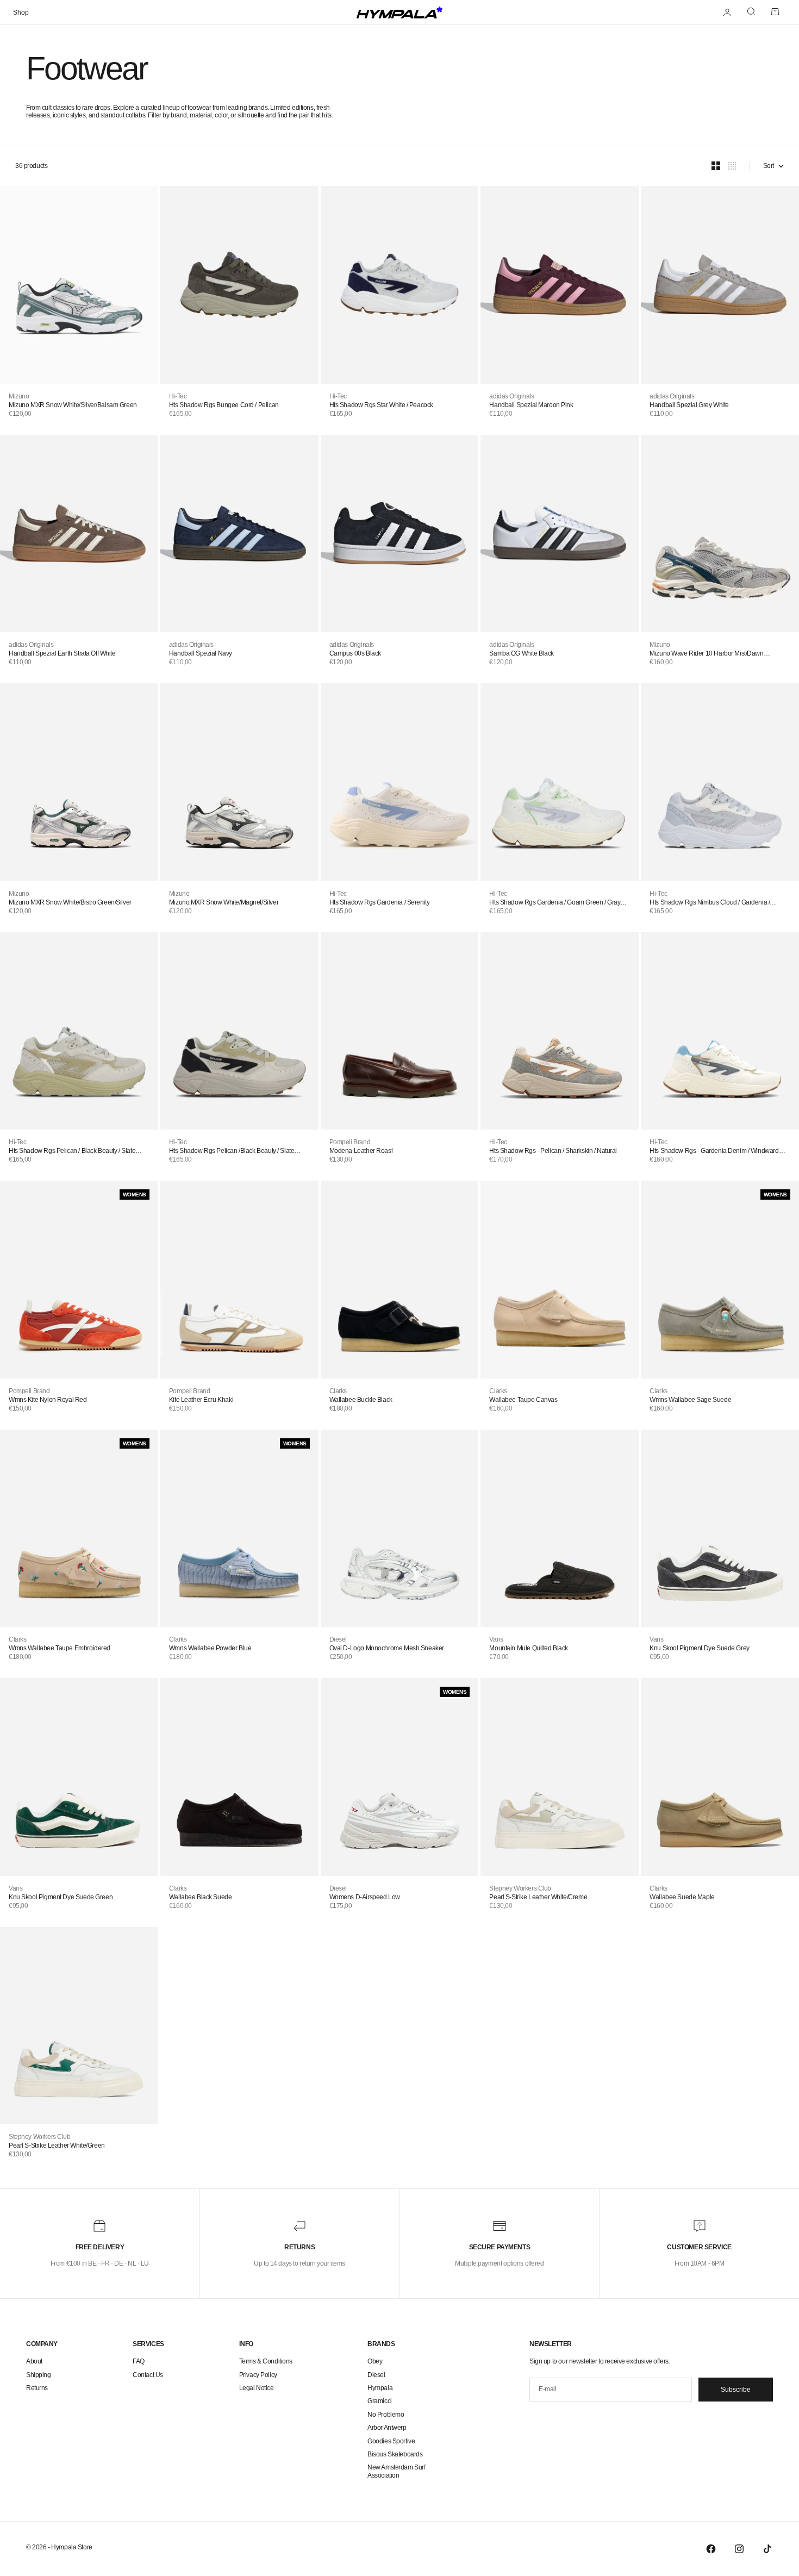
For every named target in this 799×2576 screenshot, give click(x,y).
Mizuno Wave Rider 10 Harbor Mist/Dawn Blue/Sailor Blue (706, 653)
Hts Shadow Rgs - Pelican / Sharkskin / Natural (553, 1151)
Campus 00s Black (355, 653)
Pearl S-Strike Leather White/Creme (538, 1897)
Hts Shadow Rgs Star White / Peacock (381, 405)
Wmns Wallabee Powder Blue (210, 1648)
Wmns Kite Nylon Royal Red (48, 1400)
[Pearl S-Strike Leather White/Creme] (560, 1777)
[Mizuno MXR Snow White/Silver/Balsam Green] (79, 285)
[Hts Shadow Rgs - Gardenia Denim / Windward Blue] (720, 1031)
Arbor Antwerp (387, 2428)
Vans (496, 1639)
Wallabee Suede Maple (682, 1897)
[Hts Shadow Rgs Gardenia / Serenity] (400, 782)
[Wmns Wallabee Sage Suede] (720, 1279)
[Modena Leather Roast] (400, 1031)
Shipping (39, 2375)
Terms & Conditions (266, 2361)
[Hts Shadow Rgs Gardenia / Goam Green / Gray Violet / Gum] (560, 782)
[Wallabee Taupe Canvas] (560, 1279)
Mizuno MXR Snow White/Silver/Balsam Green (73, 405)
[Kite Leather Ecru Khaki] (239, 1279)
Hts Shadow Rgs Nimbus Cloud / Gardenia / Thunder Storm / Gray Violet (710, 902)
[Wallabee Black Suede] (239, 1777)
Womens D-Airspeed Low (365, 1897)
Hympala (380, 2388)
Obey (375, 2361)
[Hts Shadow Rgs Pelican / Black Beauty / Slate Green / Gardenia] (79, 1031)
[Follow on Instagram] (739, 2549)
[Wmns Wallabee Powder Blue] (239, 1528)
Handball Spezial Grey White (689, 405)
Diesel (338, 1639)
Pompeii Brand (350, 1142)
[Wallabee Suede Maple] (720, 1777)
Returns (37, 2388)
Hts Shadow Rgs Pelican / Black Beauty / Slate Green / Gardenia (72, 1151)
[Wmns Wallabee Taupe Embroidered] (79, 1528)
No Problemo (386, 2415)
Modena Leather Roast (361, 1151)
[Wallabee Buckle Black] (400, 1279)
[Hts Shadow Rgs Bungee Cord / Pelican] (239, 285)
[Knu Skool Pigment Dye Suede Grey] (720, 1528)
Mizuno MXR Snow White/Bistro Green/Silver (70, 902)
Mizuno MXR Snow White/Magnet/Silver (224, 902)
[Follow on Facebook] (711, 2549)
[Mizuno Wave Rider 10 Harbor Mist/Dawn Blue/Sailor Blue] (720, 534)
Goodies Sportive (391, 2441)
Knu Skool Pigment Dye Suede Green (61, 1897)
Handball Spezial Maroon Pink (531, 405)
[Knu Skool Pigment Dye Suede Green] (79, 1777)
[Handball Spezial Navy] (239, 534)
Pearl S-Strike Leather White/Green (57, 2145)
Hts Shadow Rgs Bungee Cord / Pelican (224, 405)
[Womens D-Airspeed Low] (400, 1777)
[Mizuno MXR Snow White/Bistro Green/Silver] (79, 782)
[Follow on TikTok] (767, 2549)
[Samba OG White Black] (560, 534)
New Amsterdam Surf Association (396, 2471)
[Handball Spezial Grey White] (720, 285)
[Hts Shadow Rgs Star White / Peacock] (400, 285)
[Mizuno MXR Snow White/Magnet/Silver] (239, 782)
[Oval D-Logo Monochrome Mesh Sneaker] (400, 1528)
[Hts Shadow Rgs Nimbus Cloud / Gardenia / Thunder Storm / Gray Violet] (720, 782)
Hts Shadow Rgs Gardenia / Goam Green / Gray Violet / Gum (555, 902)
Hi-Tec (178, 396)
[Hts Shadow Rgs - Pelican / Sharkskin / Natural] (560, 1031)
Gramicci (380, 2401)
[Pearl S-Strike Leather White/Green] (79, 2026)
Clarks (338, 1391)
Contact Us (148, 2375)
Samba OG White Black (522, 653)
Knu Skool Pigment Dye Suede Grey (700, 1648)
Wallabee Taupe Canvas (523, 1400)
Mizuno (19, 396)
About (34, 2361)
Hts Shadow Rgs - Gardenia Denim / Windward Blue (714, 1151)
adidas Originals (511, 396)
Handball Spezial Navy (201, 653)
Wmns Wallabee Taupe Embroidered (60, 1648)
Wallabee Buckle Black (361, 1400)
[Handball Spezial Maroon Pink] (560, 285)
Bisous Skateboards (395, 2454)
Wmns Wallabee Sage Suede (690, 1400)
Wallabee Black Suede (201, 1897)
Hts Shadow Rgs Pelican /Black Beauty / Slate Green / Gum (232, 1151)
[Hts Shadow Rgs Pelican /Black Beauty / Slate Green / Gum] (239, 1031)
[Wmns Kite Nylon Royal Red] (79, 1279)
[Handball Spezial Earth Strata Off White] (79, 534)
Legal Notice (257, 2388)
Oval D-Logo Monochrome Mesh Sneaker (387, 1648)
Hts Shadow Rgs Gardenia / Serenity (380, 902)
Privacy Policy (258, 2375)
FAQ (139, 2361)
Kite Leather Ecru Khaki (201, 1400)
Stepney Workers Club (520, 1888)
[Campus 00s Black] (400, 534)
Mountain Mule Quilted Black (529, 1648)
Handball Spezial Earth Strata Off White (62, 653)
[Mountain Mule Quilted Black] (560, 1528)
